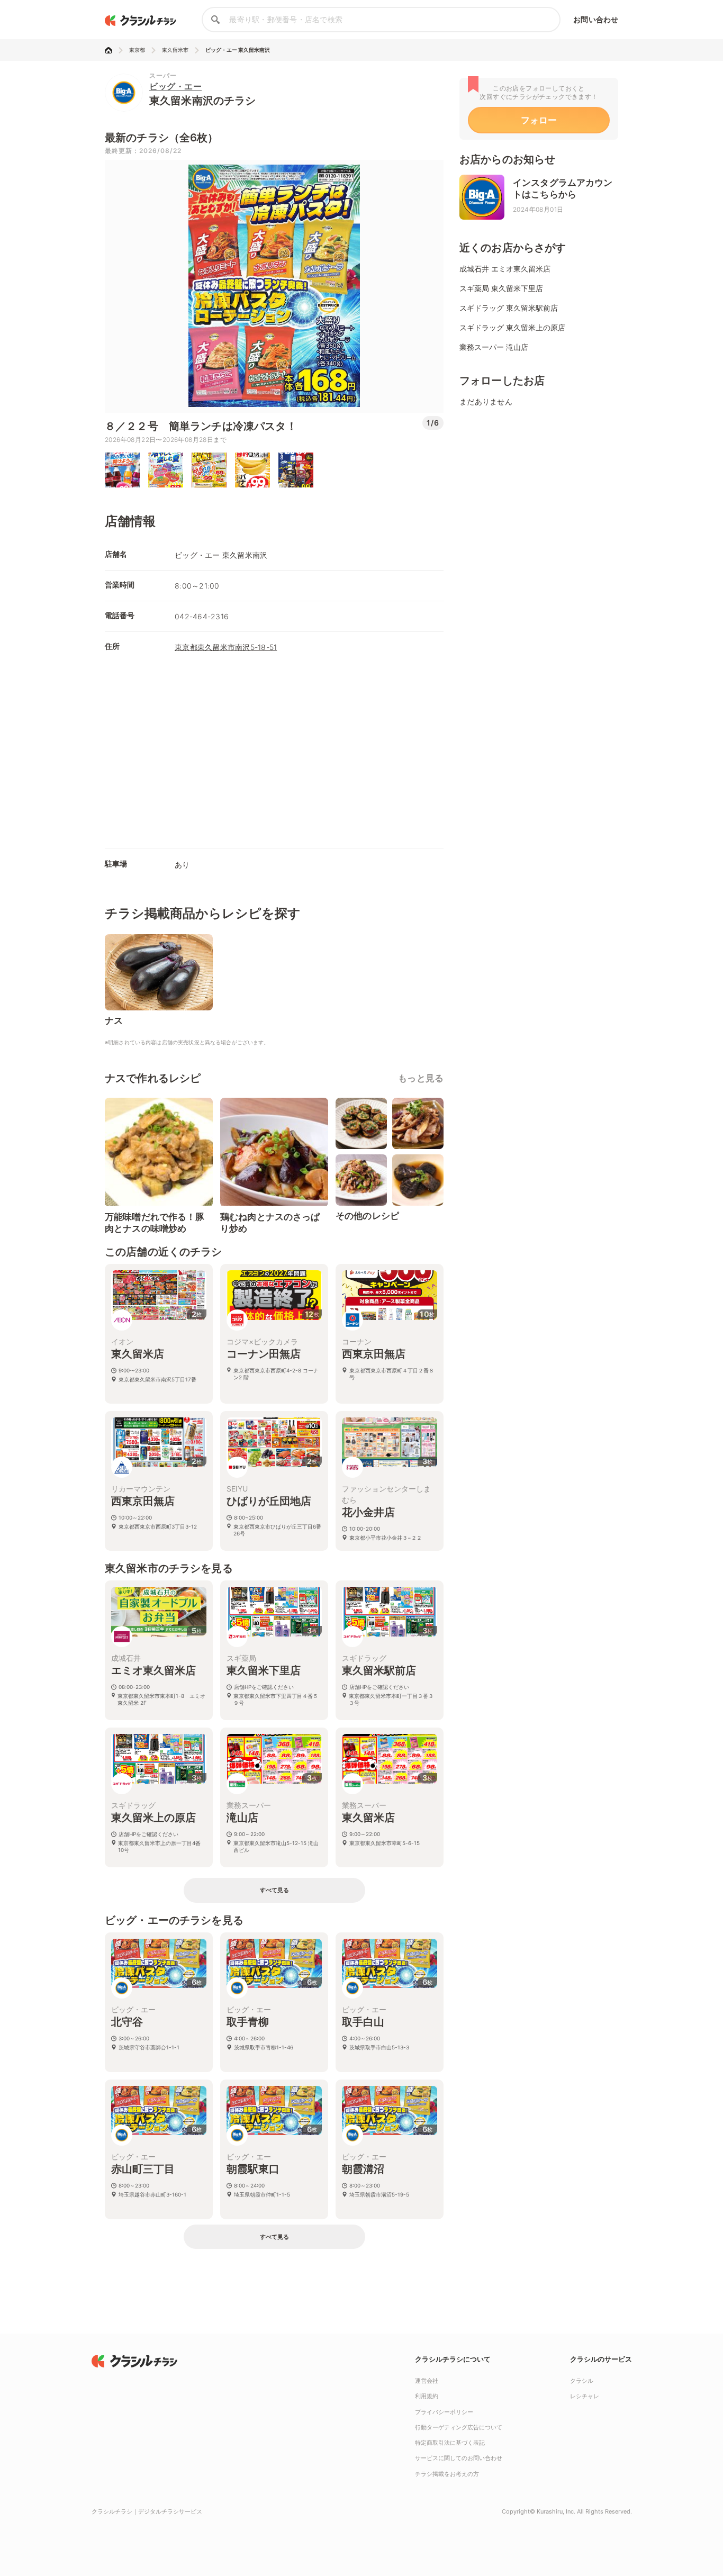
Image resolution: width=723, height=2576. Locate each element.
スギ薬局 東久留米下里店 (501, 288)
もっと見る (421, 1078)
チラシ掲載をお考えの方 (447, 2474)
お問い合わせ (596, 19)
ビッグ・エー (175, 86)
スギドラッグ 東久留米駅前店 (509, 308)
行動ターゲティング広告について (459, 2427)
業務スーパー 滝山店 (494, 347)
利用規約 (427, 2396)
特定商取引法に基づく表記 (450, 2443)
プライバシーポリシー (444, 2412)
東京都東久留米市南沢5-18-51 (226, 647)
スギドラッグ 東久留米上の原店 (512, 327)
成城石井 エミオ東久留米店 (505, 269)
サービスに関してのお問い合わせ (459, 2458)
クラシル (582, 2381)
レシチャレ (585, 2396)
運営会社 (427, 2381)
